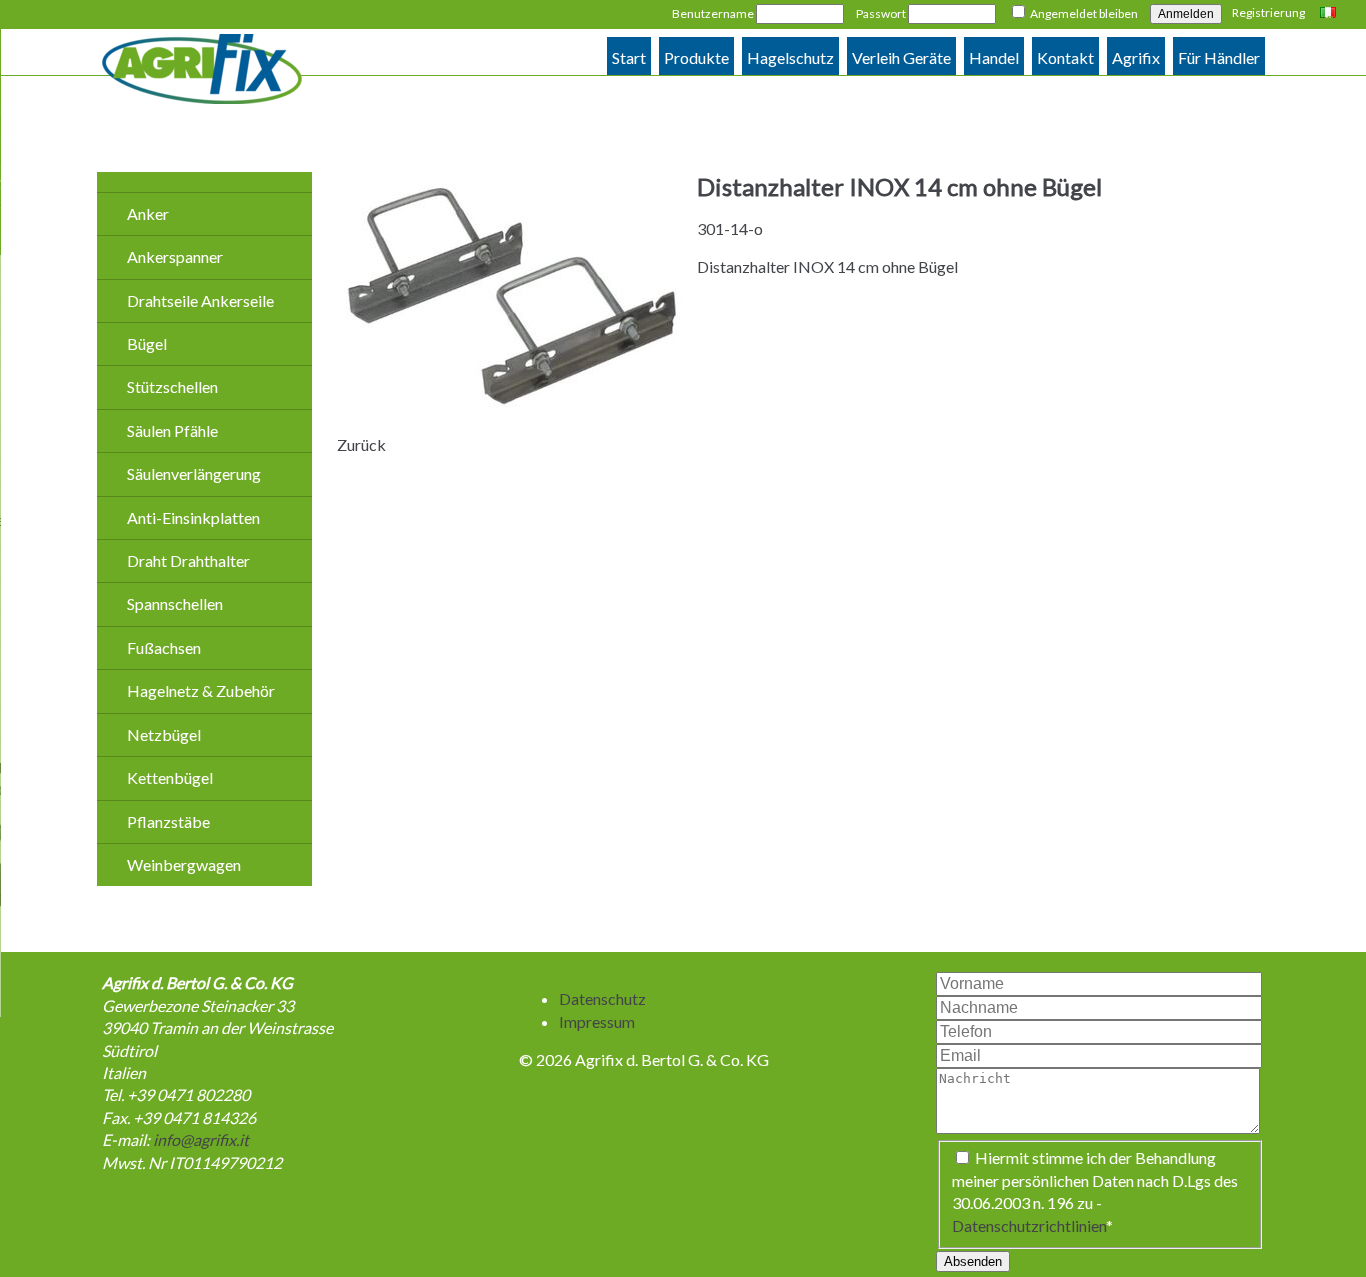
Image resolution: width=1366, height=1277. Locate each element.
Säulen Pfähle (172, 430)
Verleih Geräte (901, 57)
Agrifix (1136, 57)
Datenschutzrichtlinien (1029, 1225)
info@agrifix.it (201, 1139)
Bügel (147, 343)
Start (629, 57)
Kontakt (1065, 57)
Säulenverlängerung (194, 473)
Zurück (361, 444)
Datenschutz (602, 998)
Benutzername (713, 13)
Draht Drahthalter (188, 560)
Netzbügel (164, 734)
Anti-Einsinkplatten (193, 517)
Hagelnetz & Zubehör (201, 690)
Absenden (973, 1261)
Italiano (1330, 14)
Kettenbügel (170, 777)
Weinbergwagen (184, 864)
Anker (148, 213)
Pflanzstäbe (168, 821)
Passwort (881, 13)
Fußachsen (164, 647)
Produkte (696, 57)
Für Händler (1219, 57)
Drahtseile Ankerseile (200, 300)
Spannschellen (175, 603)
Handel (994, 57)
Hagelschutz (790, 57)
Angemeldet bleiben (1084, 13)
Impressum (597, 1021)
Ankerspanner (175, 256)
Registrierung (1268, 12)
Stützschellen (172, 386)
